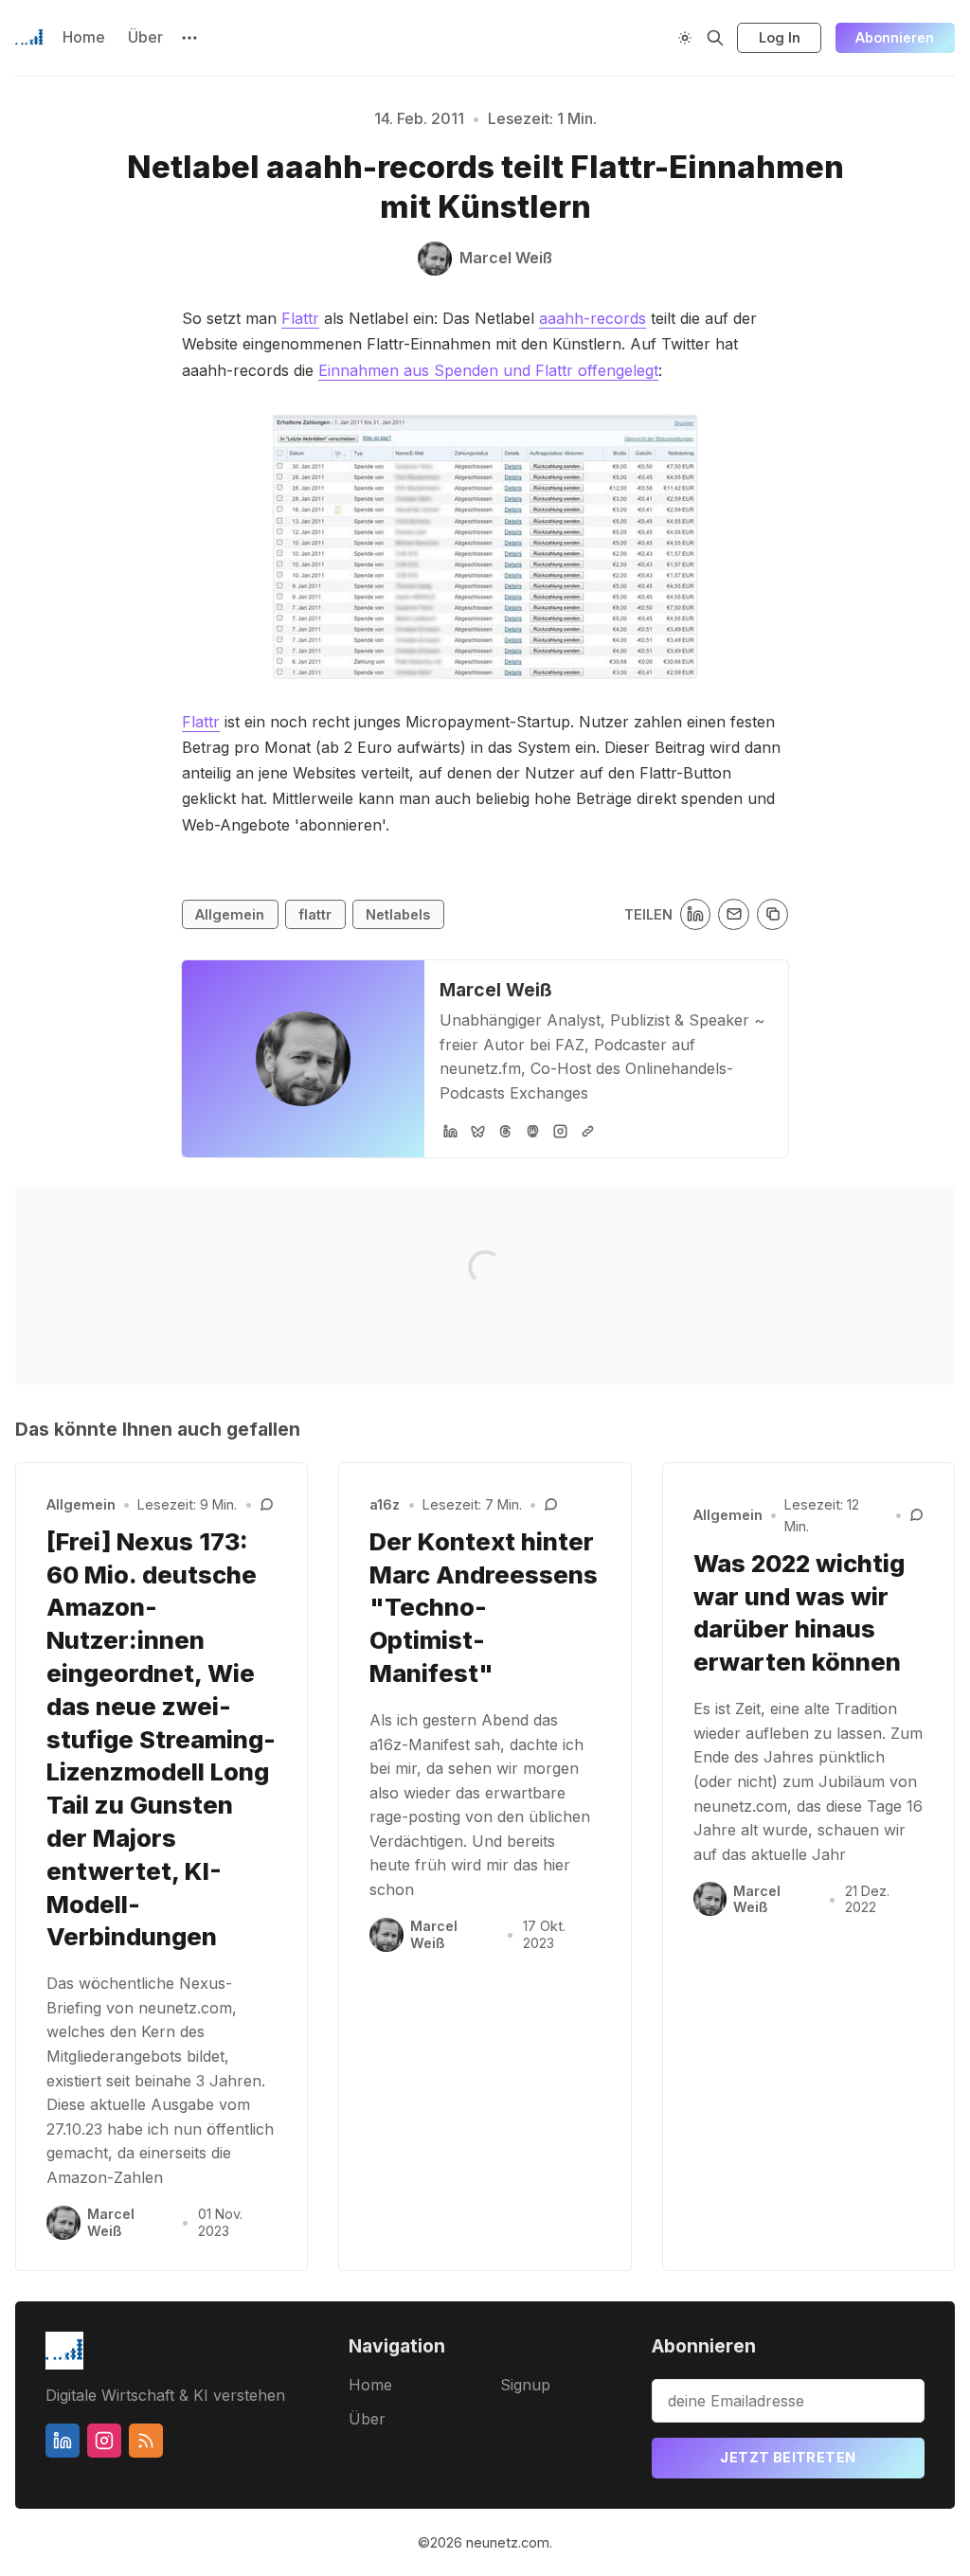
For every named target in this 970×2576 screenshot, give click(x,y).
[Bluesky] (478, 1131)
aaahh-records (593, 318)
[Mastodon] (533, 1131)
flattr (315, 914)
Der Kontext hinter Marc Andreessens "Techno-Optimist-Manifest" (484, 1607)
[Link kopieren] (772, 914)
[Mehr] (189, 38)
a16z (385, 1504)
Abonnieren (895, 37)
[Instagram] (560, 1131)
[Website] (588, 1131)
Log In (780, 37)
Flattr (300, 318)
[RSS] (146, 2441)
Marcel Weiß (496, 990)
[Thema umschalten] (685, 38)
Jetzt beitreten (788, 2457)
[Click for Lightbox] (485, 546)
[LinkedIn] (450, 1131)
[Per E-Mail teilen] (734, 914)
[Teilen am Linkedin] (696, 914)
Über (145, 37)
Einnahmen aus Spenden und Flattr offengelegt (488, 370)
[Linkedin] (63, 2441)
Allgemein (230, 914)
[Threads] (505, 1131)
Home (84, 37)
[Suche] (715, 38)
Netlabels (398, 914)
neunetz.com (508, 2542)
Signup (525, 2385)
